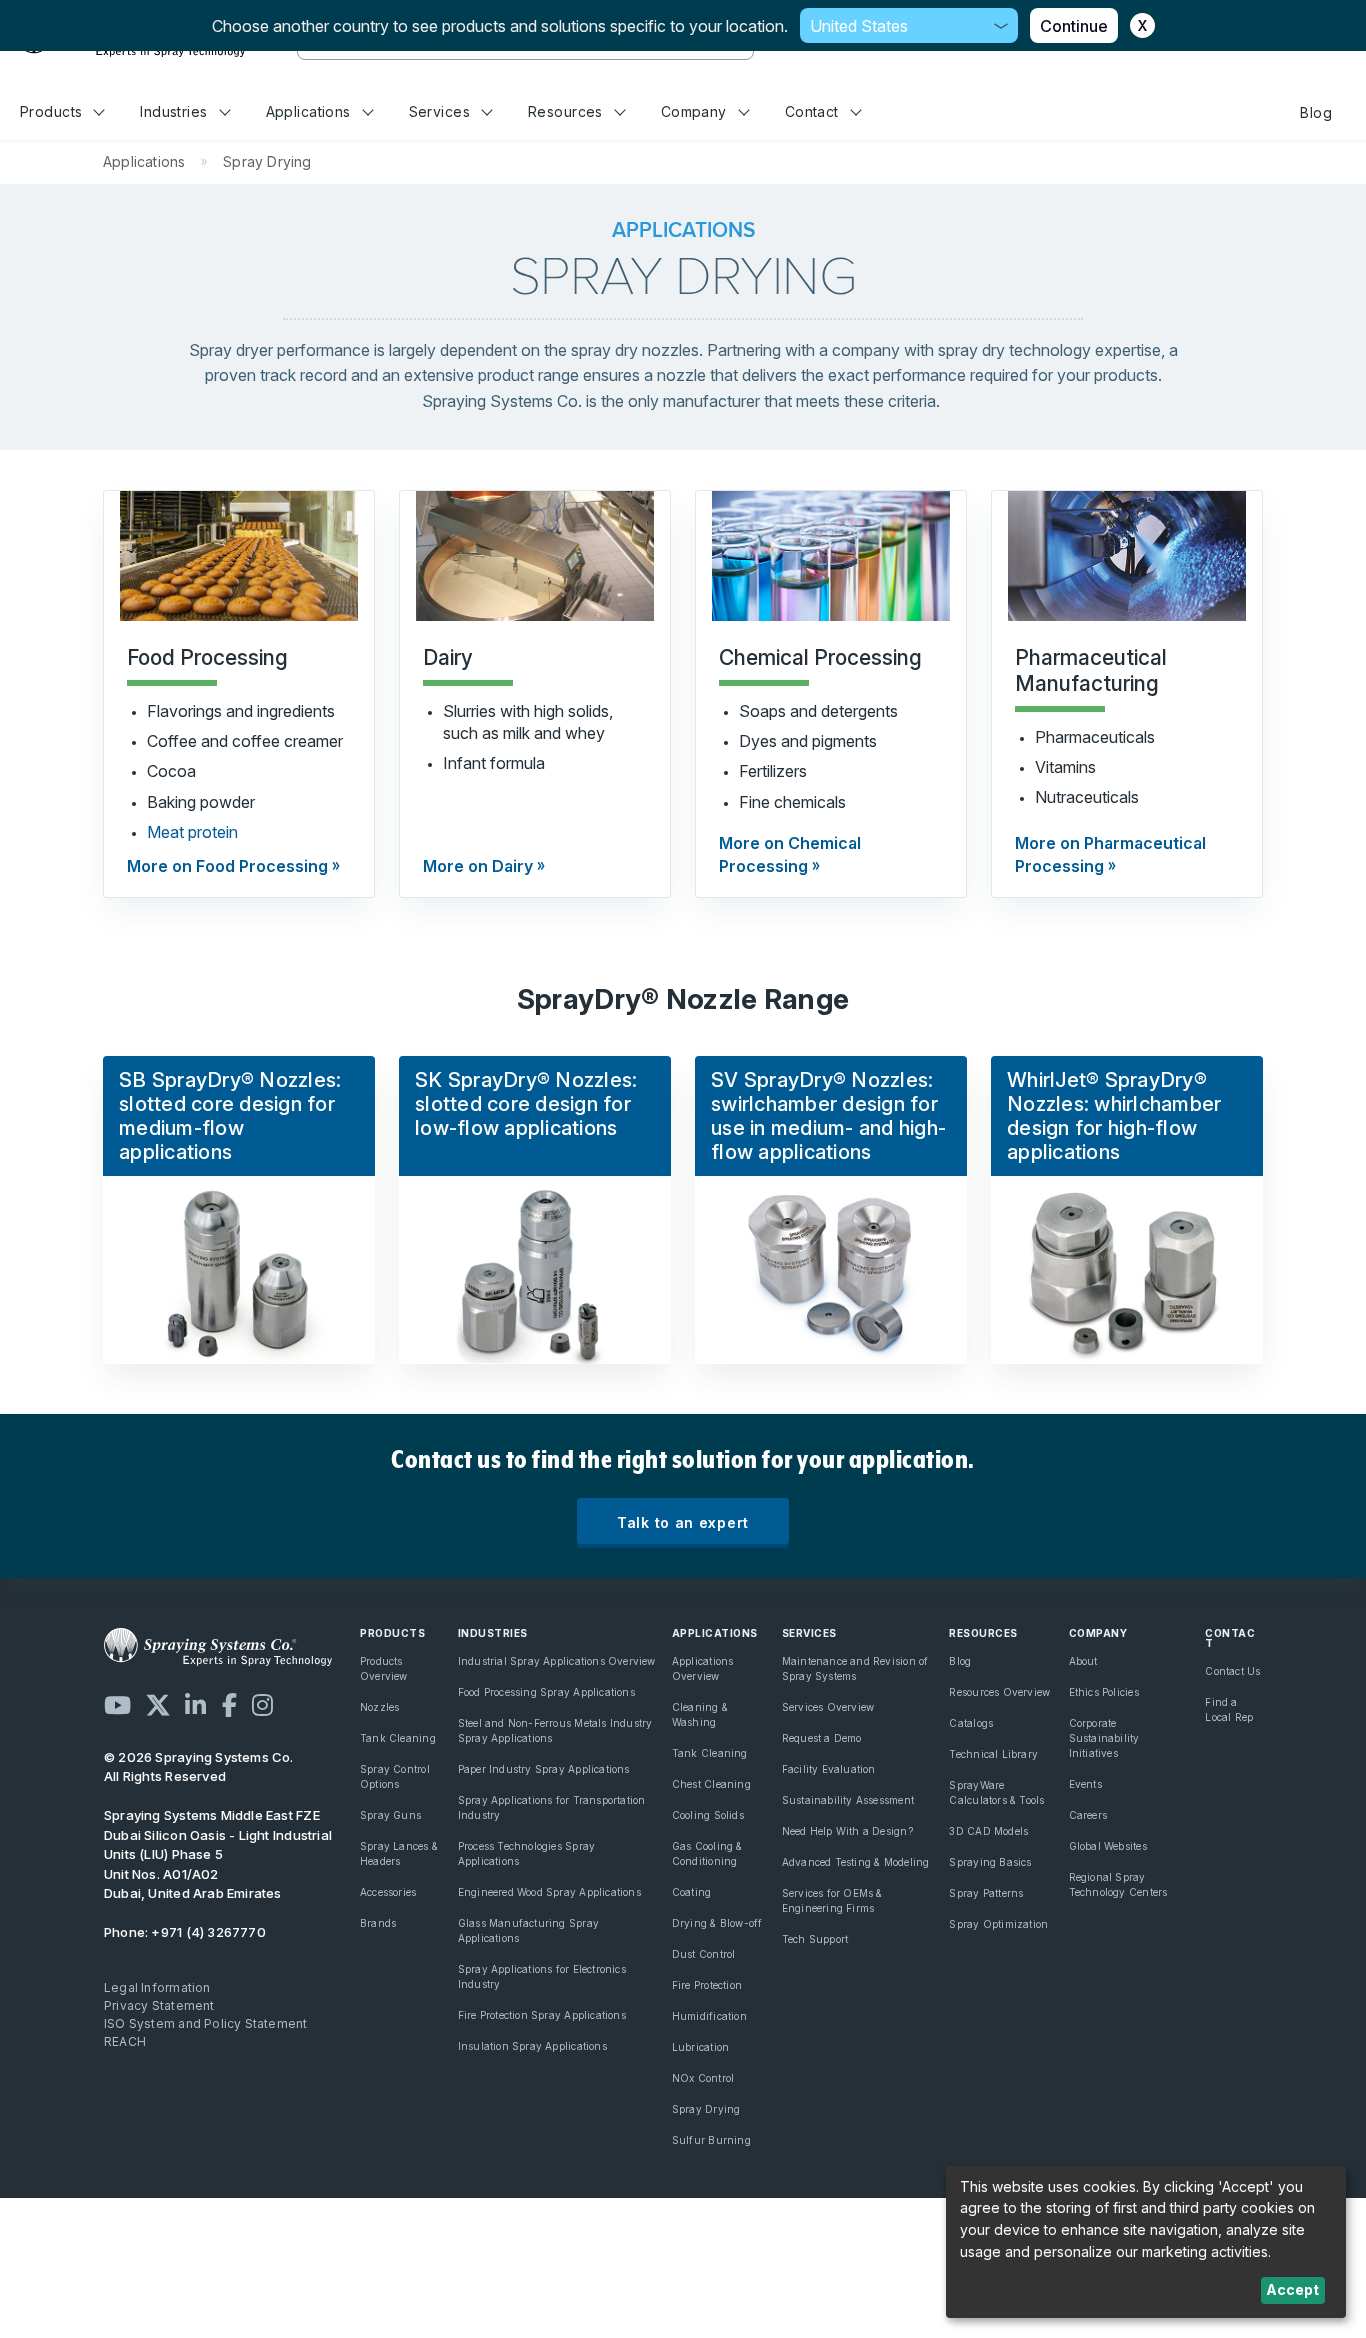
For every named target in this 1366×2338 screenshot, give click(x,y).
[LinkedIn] (195, 1705)
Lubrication (700, 2047)
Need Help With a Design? (847, 1831)
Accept (1292, 2289)
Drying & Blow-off (717, 1923)
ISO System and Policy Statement (206, 2023)
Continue (1074, 26)
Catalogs (971, 1723)
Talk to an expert (683, 1522)
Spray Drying (706, 2109)
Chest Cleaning (711, 1784)
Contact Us (1232, 1671)
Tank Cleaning (398, 1738)
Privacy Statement (159, 2005)
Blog (1316, 112)
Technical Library (993, 1754)
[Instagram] (262, 1705)
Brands (378, 1923)
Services (439, 111)
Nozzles (379, 1707)
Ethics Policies (1104, 1692)
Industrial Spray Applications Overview (557, 1661)
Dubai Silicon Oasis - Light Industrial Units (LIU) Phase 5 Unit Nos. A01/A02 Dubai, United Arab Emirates (218, 1854)
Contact (812, 111)
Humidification (709, 2016)
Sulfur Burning (711, 2140)
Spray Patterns (986, 1893)
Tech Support (815, 1939)
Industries (173, 111)
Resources (565, 111)
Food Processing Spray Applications (546, 1692)
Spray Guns (390, 1815)
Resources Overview (999, 1692)
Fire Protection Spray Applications (542, 2015)
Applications (308, 111)
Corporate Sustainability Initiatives (1104, 1738)
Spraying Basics (990, 1862)
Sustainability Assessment (848, 1800)
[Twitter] (158, 1705)
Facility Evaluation (829, 1769)
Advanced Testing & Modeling (856, 1862)
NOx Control (703, 2078)
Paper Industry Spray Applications (544, 1769)
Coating (691, 1892)
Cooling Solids (708, 1815)
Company (694, 111)
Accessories (388, 1892)
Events (1085, 1784)
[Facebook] (229, 1705)
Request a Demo (822, 1738)
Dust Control (704, 1954)
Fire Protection (707, 1985)
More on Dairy (478, 866)
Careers (1088, 1815)
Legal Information (157, 1987)
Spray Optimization (998, 1924)
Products (51, 111)
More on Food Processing (227, 866)
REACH (125, 2041)
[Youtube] (117, 1705)
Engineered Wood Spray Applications (549, 1892)
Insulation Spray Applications (532, 2046)
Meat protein (192, 832)
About (1083, 1661)
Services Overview (828, 1707)
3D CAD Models (988, 1831)
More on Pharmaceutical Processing (1110, 854)
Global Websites (1108, 1846)
